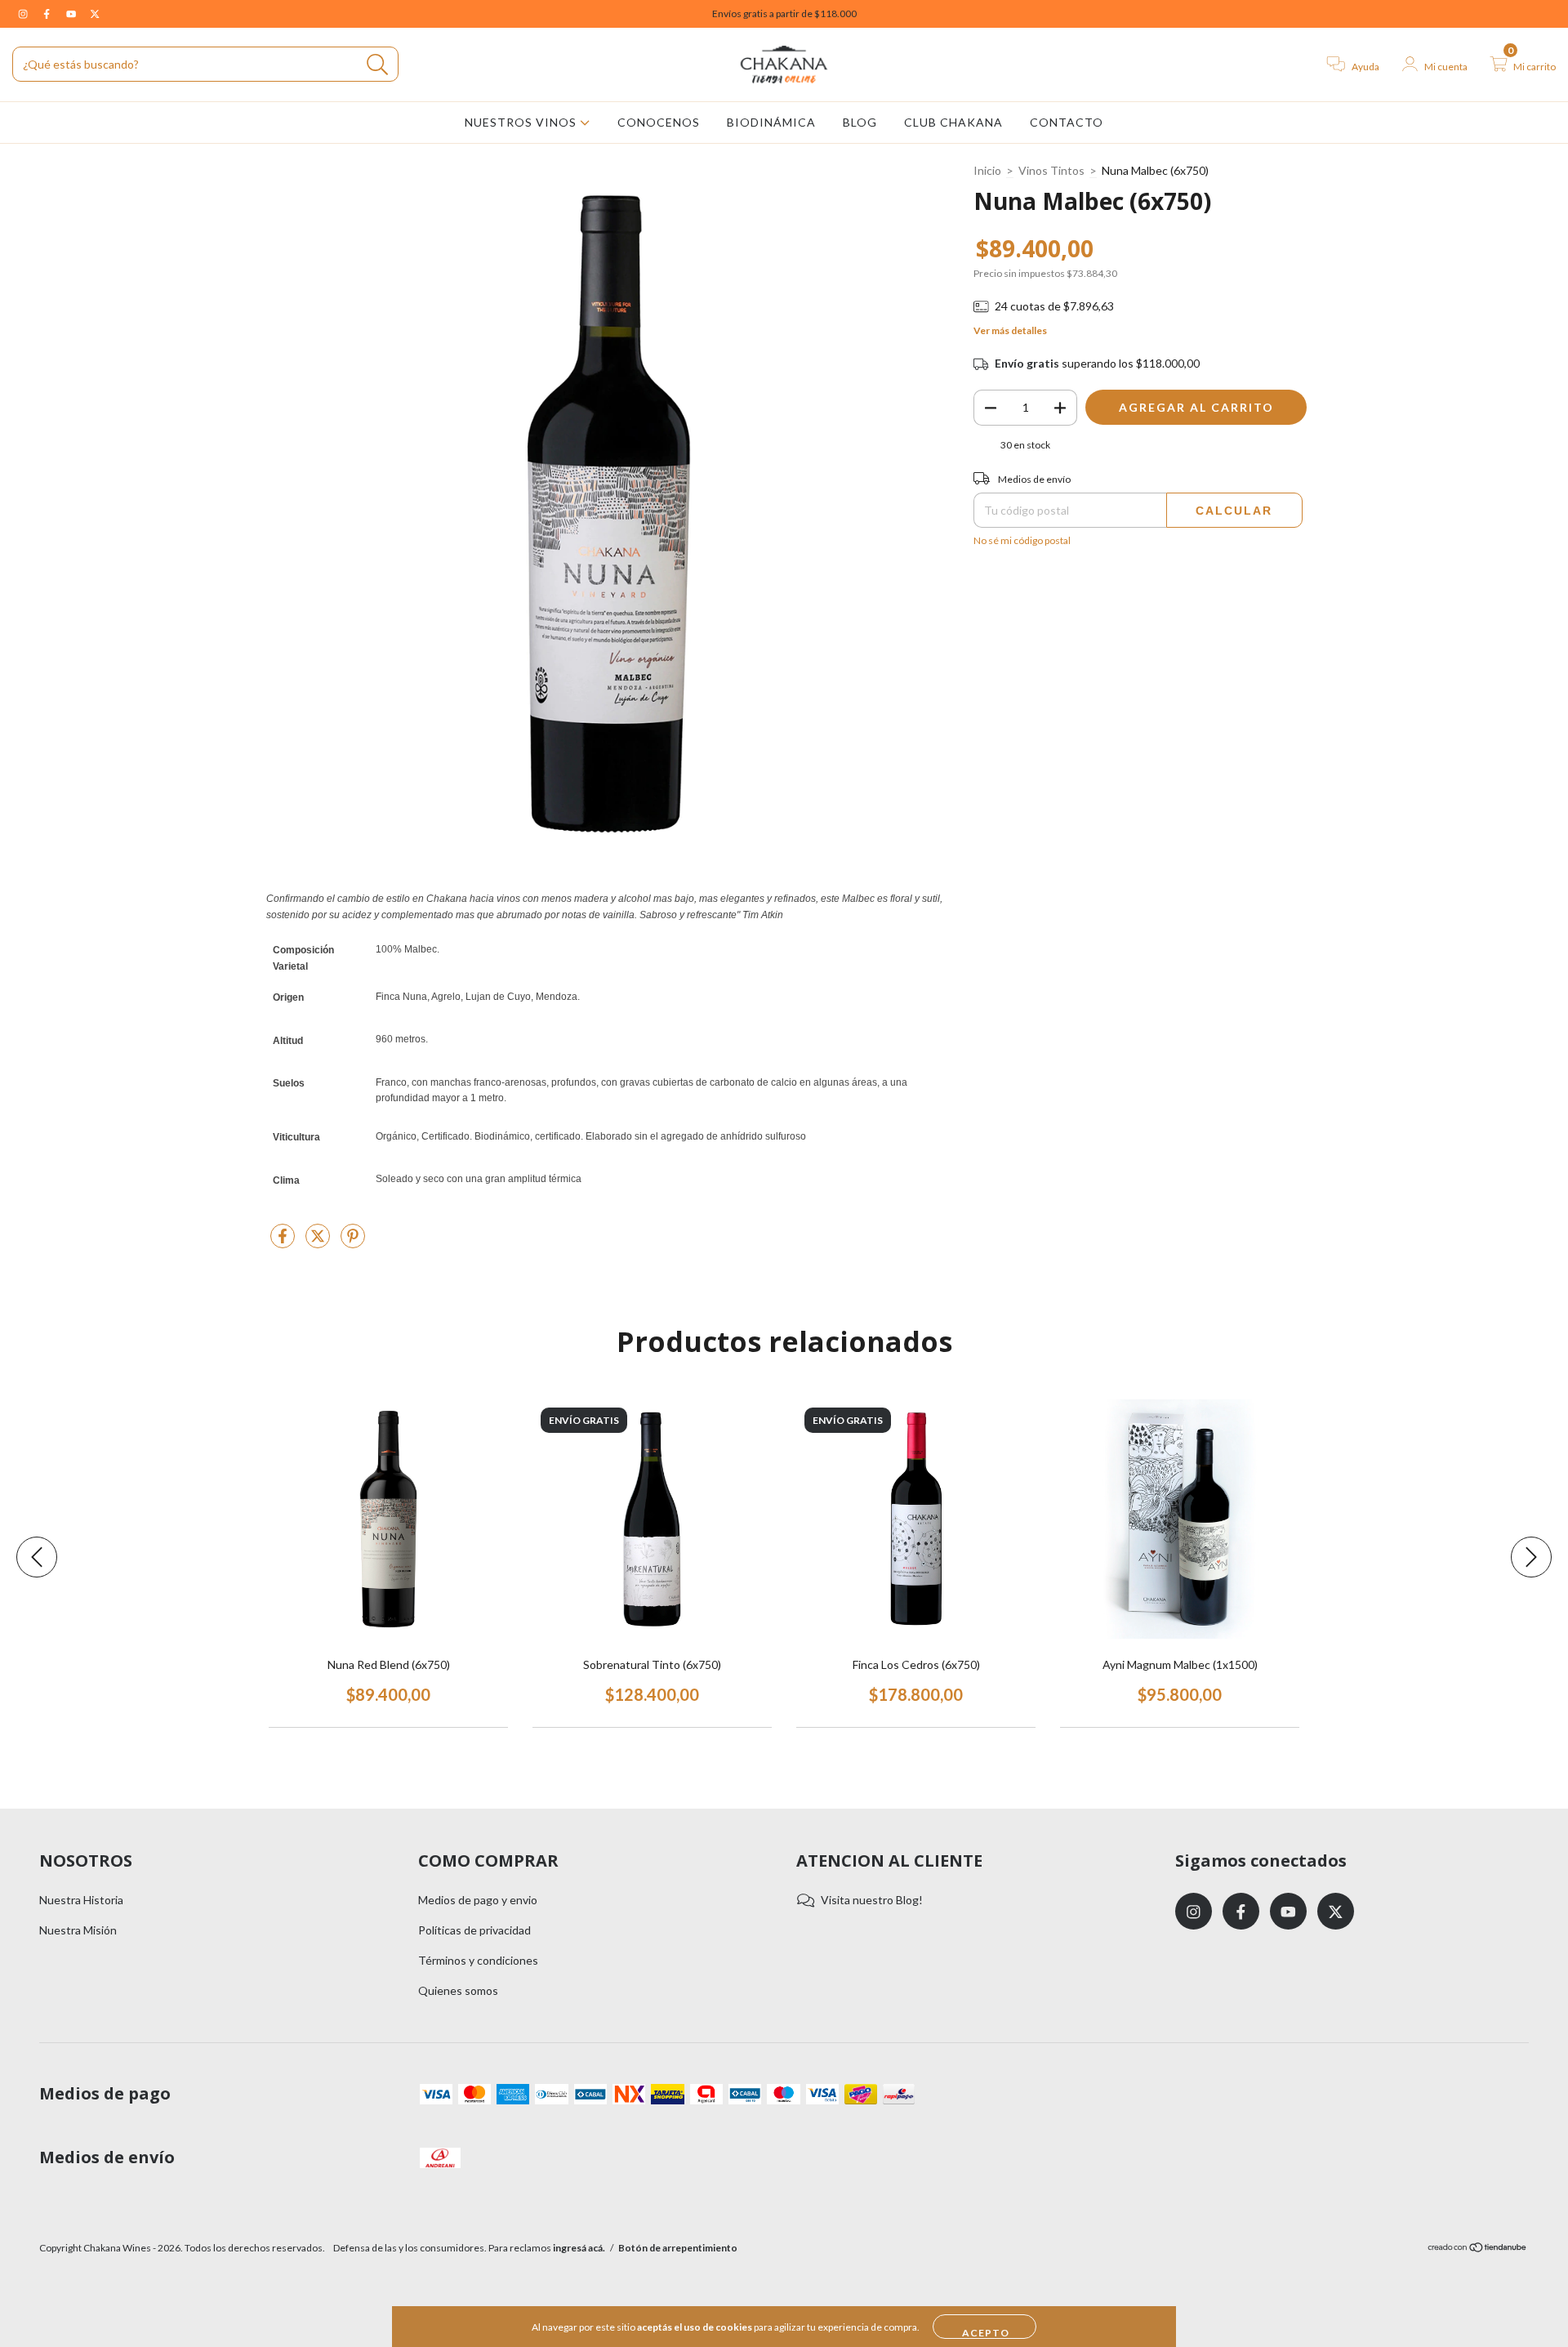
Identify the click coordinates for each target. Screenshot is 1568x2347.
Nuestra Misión (78, 1930)
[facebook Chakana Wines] (48, 13)
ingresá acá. (579, 2248)
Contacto (1067, 122)
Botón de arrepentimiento (678, 2248)
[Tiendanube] (1478, 2249)
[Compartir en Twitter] (319, 1242)
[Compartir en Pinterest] (353, 1242)
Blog (860, 122)
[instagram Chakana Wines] (24, 13)
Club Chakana (953, 122)
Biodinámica (771, 122)
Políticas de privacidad (474, 1930)
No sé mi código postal (1022, 540)
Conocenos (659, 122)
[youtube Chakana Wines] (72, 13)
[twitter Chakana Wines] (95, 13)
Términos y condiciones (478, 1960)
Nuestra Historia (81, 1900)
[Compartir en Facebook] (284, 1242)
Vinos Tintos (1051, 170)
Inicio (987, 170)
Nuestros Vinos (522, 122)
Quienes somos (458, 1990)
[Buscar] (378, 65)
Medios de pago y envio (478, 1900)
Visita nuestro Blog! (872, 1900)
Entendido (984, 2327)
